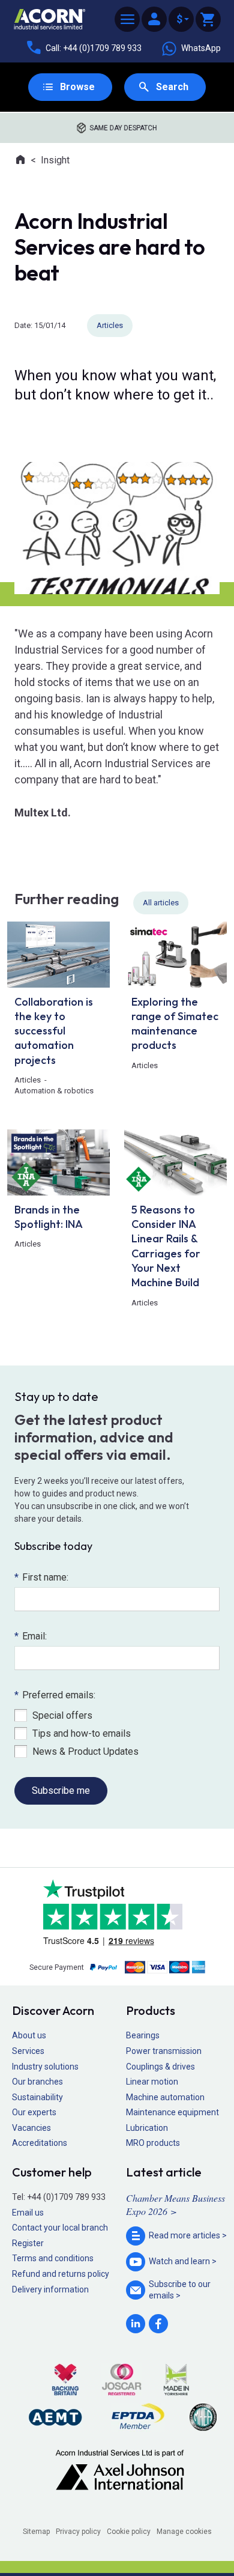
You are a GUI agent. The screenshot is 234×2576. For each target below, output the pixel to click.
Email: (31, 1636)
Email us (28, 2213)
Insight (55, 160)
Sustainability (37, 2097)
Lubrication (147, 2128)
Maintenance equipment (172, 2112)
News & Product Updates (85, 1751)
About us (29, 2035)
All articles (161, 903)
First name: (41, 1577)
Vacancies (31, 2128)
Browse (77, 87)
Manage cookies (184, 2532)
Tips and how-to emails (82, 1733)
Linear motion (152, 2082)
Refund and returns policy (61, 2274)
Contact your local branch (60, 2228)
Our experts (34, 2112)
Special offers (62, 1715)
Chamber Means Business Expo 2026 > (175, 2204)
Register (28, 2243)
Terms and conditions (53, 2258)
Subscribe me (61, 1791)
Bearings (143, 2035)
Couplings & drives (160, 2067)
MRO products (153, 2143)
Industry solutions (45, 2067)
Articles (110, 325)
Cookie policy (129, 2532)
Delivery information (50, 2289)
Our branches (37, 2082)
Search (172, 87)
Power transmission (164, 2051)
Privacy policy (78, 2532)
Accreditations (40, 2143)
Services (28, 2051)
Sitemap (36, 2532)
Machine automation (165, 2097)
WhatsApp (201, 48)
